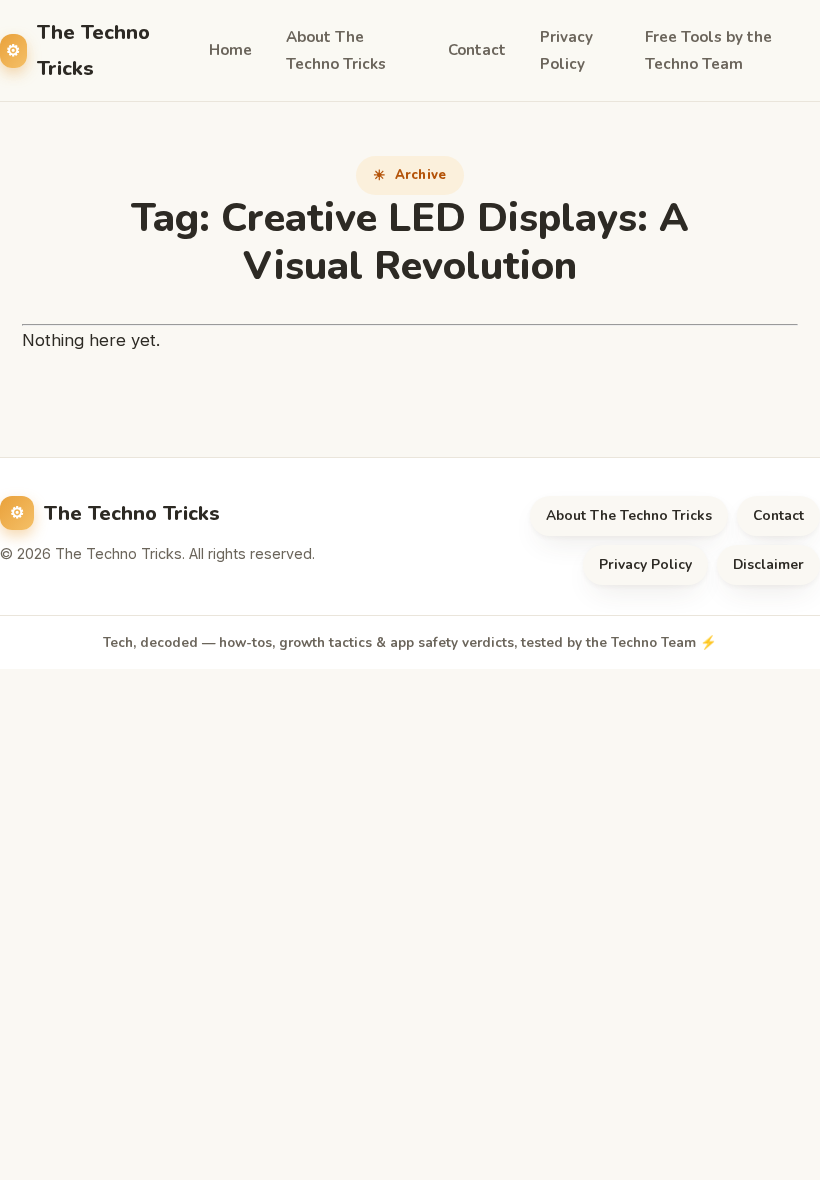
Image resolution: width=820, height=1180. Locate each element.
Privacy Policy (566, 50)
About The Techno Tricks (336, 50)
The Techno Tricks (93, 50)
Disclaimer (768, 564)
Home (230, 50)
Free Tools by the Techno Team (708, 50)
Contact (477, 50)
